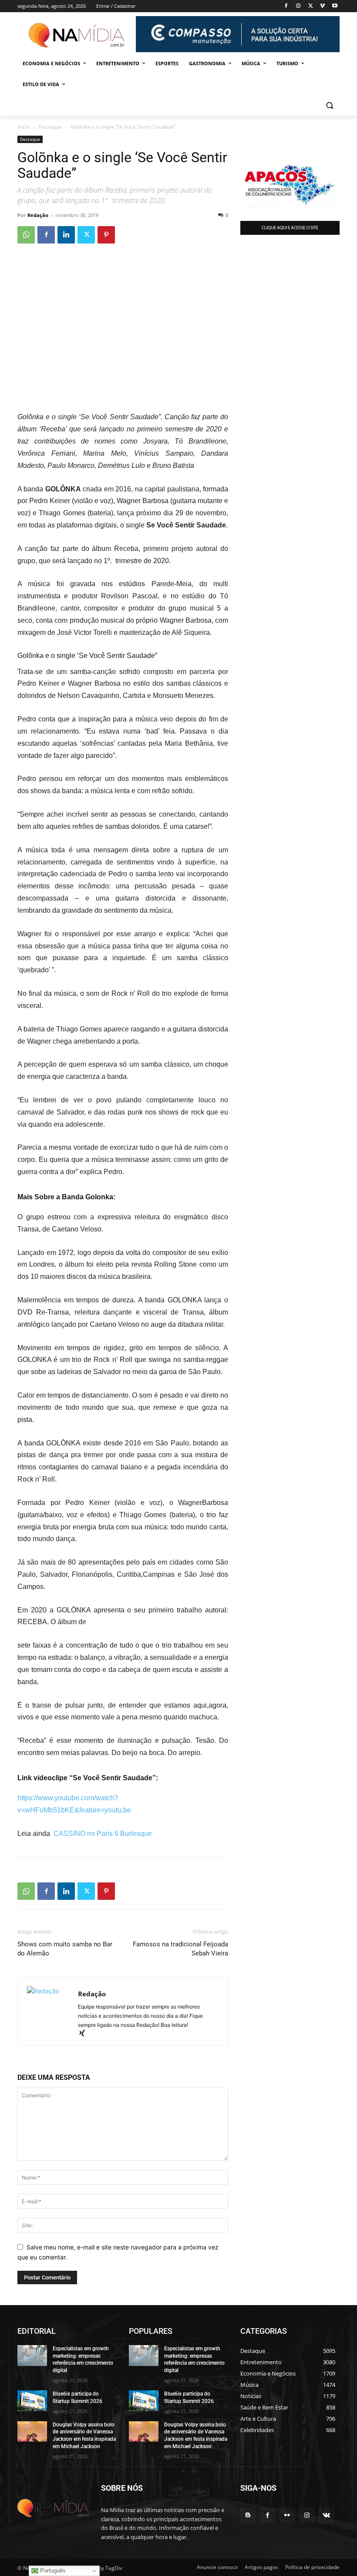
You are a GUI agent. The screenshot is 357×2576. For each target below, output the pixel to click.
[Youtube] (335, 6)
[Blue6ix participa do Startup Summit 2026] (32, 2401)
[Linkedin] (66, 235)
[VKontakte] (326, 2515)
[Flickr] (287, 2515)
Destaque (50, 127)
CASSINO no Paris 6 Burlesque (103, 1834)
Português (52, 2571)
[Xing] (85, 2034)
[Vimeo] (322, 6)
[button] (329, 105)
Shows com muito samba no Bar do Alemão (65, 1949)
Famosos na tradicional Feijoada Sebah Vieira (180, 1949)
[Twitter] (311, 6)
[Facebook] (286, 6)
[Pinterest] (106, 235)
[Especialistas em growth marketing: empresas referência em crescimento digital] (32, 2356)
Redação (38, 215)
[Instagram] (298, 6)
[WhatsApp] (26, 235)
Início (24, 127)
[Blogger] (248, 2515)
